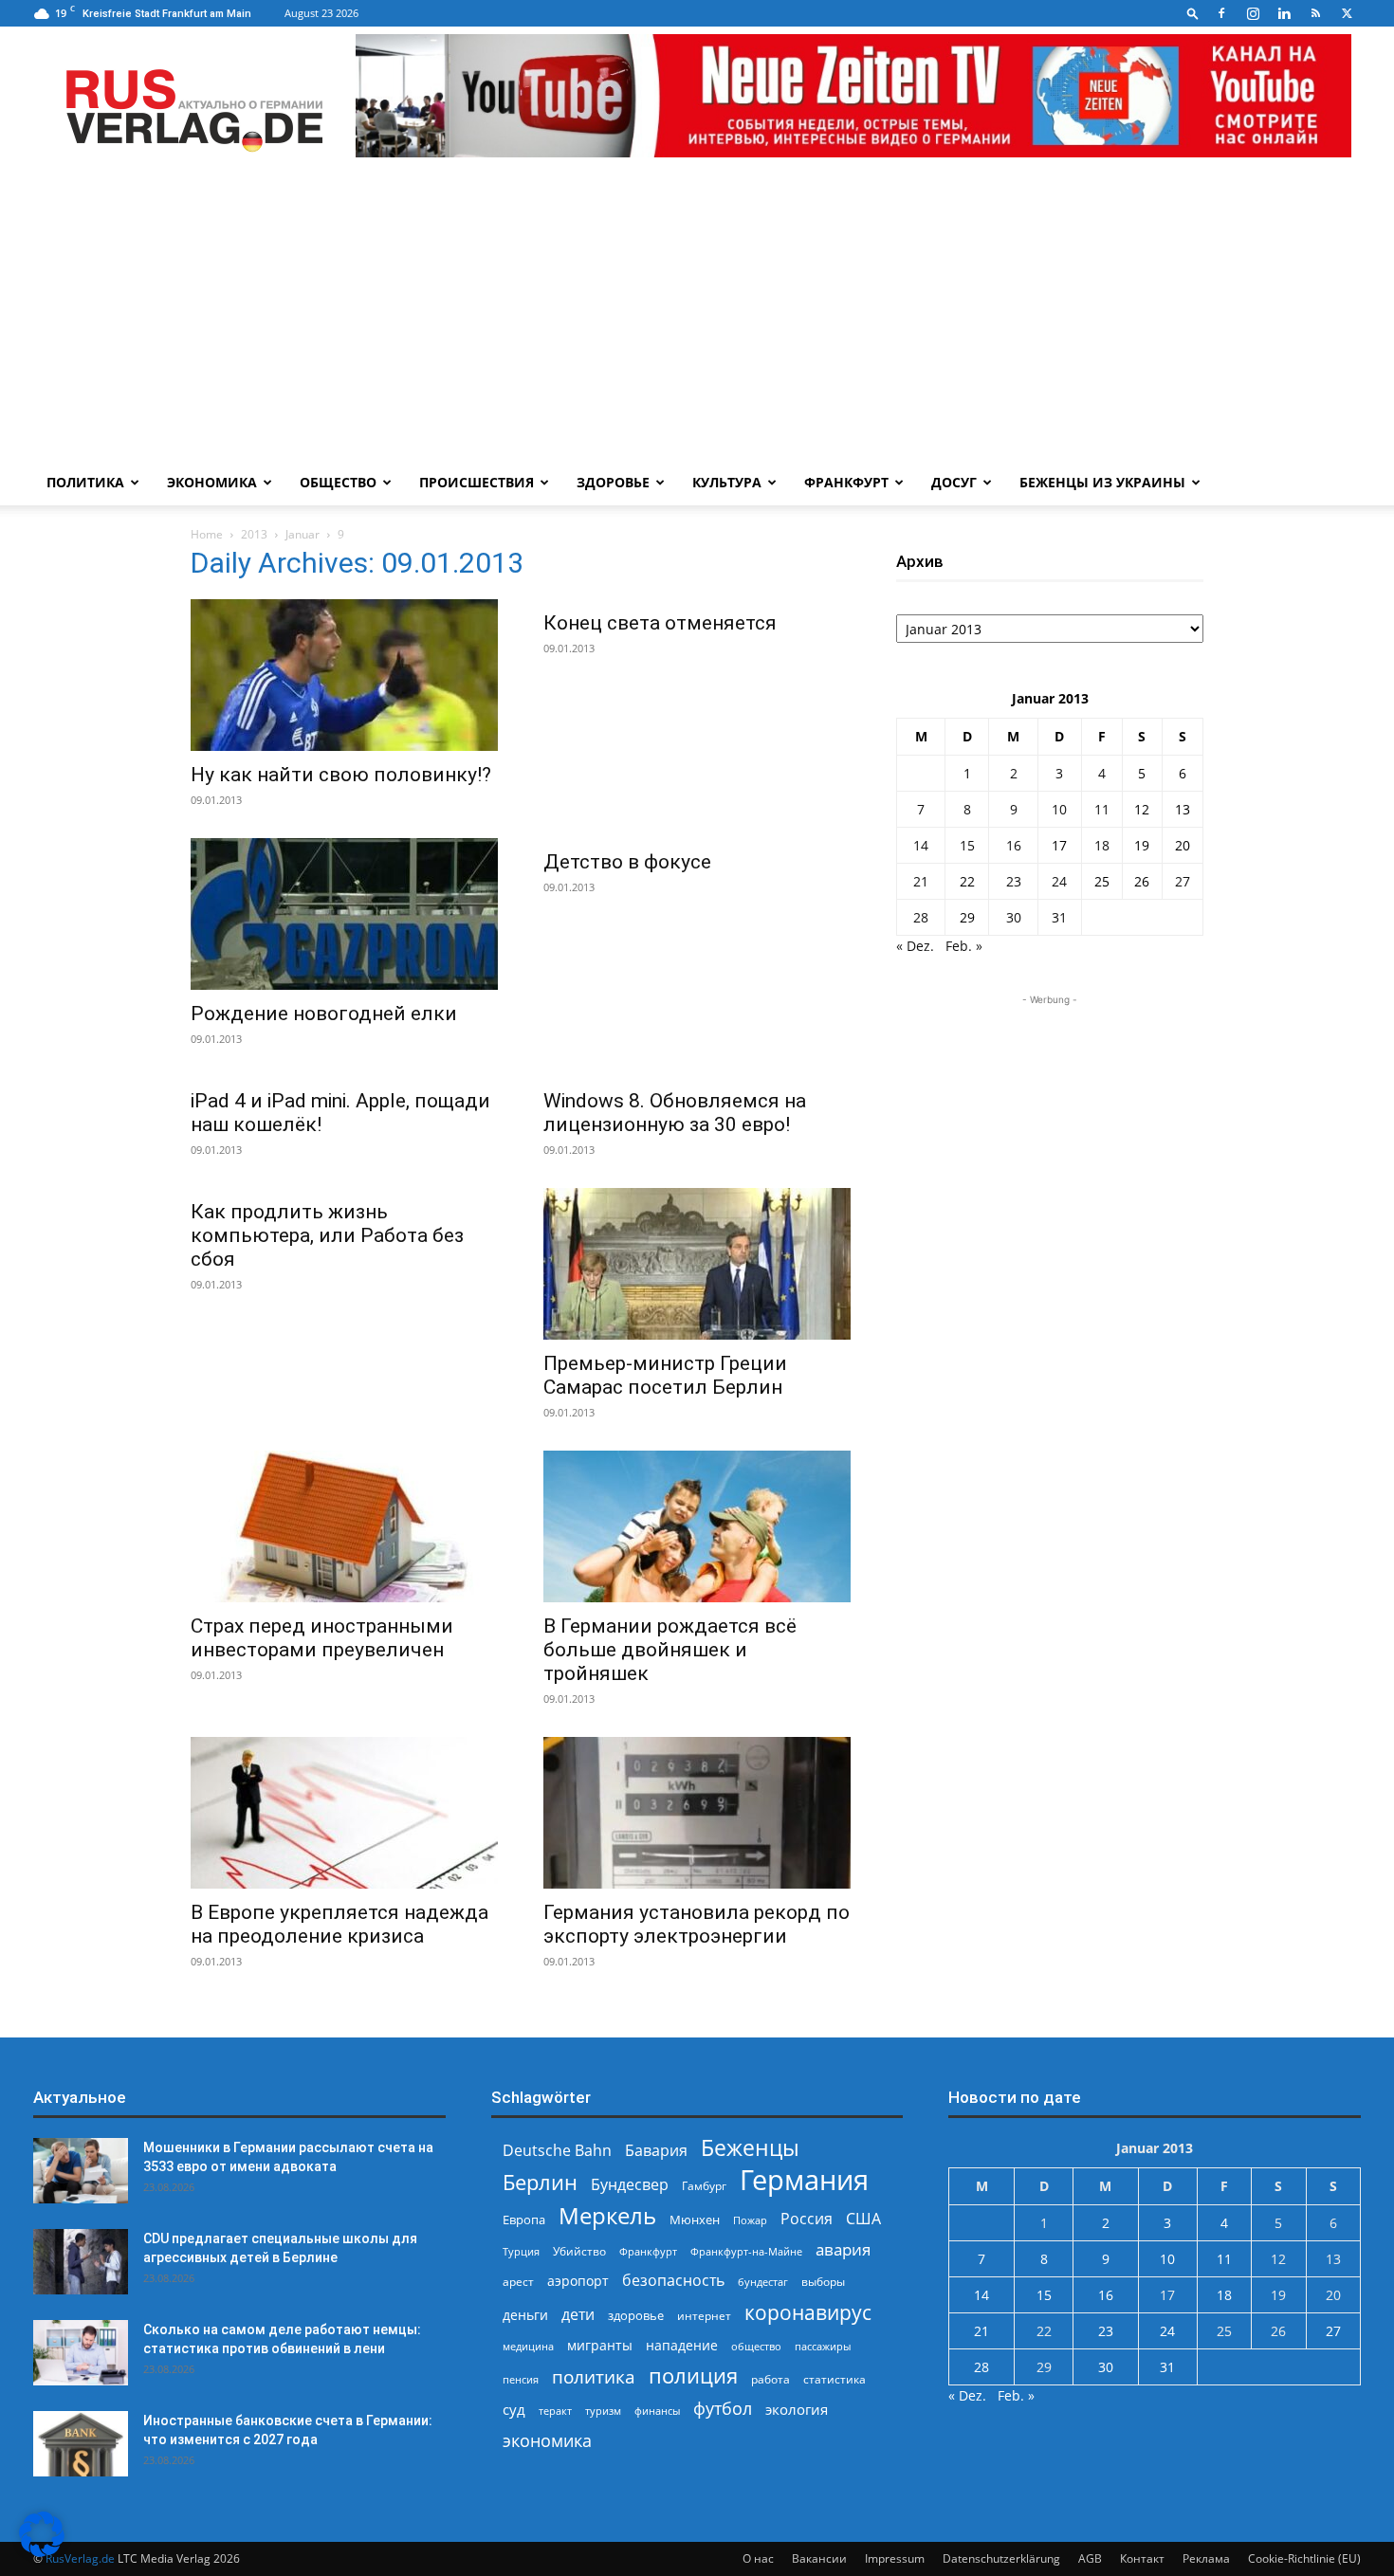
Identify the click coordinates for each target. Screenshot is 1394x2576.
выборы (823, 2282)
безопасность (673, 2281)
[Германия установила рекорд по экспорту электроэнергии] (697, 1813)
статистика (835, 2379)
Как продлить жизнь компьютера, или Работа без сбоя (327, 1235)
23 (1014, 881)
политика (594, 2376)
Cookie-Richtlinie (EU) (1304, 2558)
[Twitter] (1347, 13)
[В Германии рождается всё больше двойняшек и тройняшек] (697, 1526)
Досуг (954, 482)
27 (1183, 881)
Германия (804, 2180)
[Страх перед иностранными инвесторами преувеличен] (344, 1526)
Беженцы (750, 2148)
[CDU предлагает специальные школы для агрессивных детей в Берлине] (81, 2262)
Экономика (212, 482)
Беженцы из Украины (1102, 482)
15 (967, 845)
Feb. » (964, 946)
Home (207, 534)
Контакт (1142, 2558)
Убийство (579, 2251)
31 (1059, 917)
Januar (303, 534)
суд (514, 2409)
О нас (758, 2558)
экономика (547, 2440)
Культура (727, 482)
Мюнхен (695, 2220)
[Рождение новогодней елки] (344, 914)
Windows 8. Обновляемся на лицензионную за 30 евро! (675, 1113)
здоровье (636, 2315)
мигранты (600, 2345)
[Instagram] (1253, 13)
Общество (338, 482)
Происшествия (477, 482)
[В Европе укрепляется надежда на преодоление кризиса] (344, 1813)
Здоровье (613, 482)
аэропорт (578, 2281)
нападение (682, 2345)
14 (921, 845)
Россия (807, 2219)
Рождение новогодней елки (324, 1014)
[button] (1193, 13)
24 (1059, 881)
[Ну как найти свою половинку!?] (344, 675)
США (863, 2219)
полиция (693, 2375)
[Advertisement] (697, 318)
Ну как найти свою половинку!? (341, 775)
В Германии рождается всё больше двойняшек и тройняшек (670, 1650)
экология (797, 2409)
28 (921, 917)
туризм (603, 2411)
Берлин (540, 2182)
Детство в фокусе (627, 862)
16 (1014, 845)
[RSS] (1315, 13)
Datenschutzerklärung (1001, 2558)
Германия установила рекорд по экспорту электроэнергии (697, 1924)
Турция (521, 2251)
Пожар (750, 2220)
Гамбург (704, 2186)
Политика (85, 482)
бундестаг (763, 2282)
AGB (1090, 2558)
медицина (528, 2346)
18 (1102, 845)
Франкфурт (846, 482)
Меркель (607, 2215)
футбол (723, 2409)
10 (1059, 809)
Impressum (895, 2558)
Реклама (1206, 2558)
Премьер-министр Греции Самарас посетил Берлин (665, 1375)
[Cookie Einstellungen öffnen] (42, 2552)
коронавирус (808, 2312)
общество (756, 2346)
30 (1014, 917)
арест (518, 2282)
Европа (524, 2220)
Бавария (656, 2151)
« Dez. (915, 946)
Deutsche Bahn (557, 2151)
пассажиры (823, 2346)
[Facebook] (1221, 13)
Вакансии (819, 2558)
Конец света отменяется (660, 623)
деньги (525, 2315)
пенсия (521, 2379)
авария (843, 2249)
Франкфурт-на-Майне (746, 2251)
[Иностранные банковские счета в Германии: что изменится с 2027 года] (81, 2444)
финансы (657, 2411)
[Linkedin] (1284, 13)
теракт (555, 2411)
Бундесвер (630, 2185)
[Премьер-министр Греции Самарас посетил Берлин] (697, 1264)
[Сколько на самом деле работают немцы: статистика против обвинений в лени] (81, 2353)
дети (578, 2315)
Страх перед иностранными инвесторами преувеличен (322, 1638)
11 (1102, 809)
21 (921, 881)
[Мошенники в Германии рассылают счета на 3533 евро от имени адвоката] (81, 2171)
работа (770, 2379)
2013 (254, 534)
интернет (704, 2315)
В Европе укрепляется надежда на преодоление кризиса (339, 1924)
